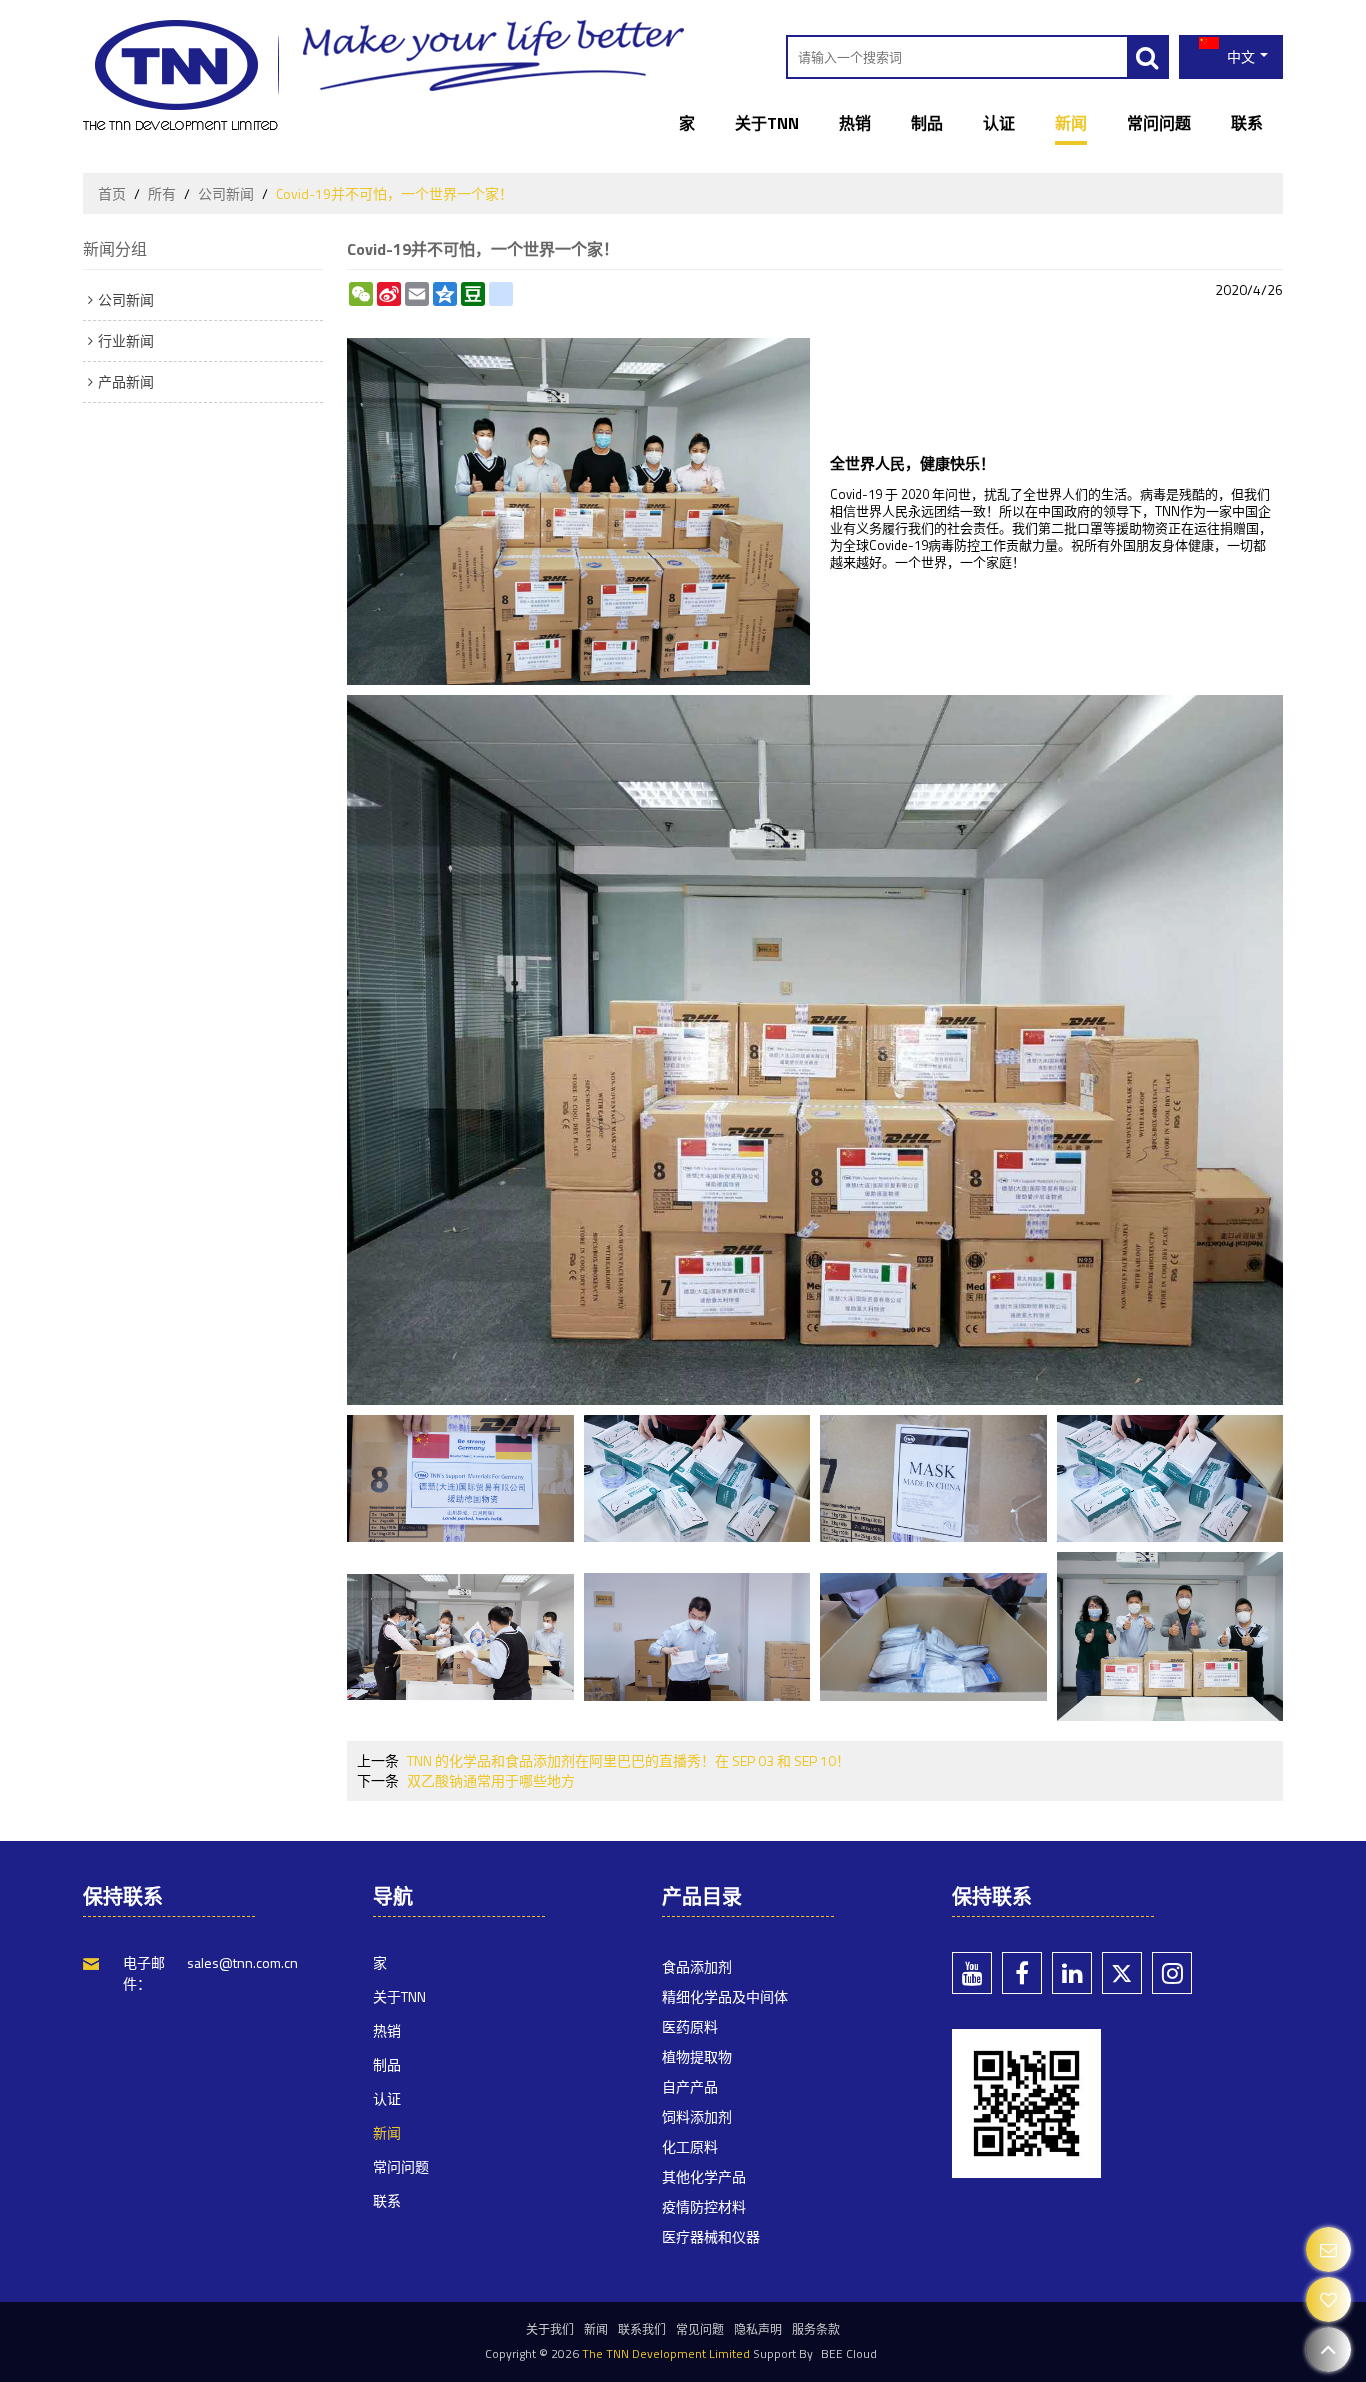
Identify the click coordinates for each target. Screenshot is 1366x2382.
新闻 (1071, 123)
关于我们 (550, 2329)
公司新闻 (226, 194)
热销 (855, 123)
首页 (112, 194)
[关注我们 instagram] (1172, 1973)
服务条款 (816, 2329)
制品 (927, 123)
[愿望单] (1328, 2299)
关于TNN (767, 123)
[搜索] (1147, 57)
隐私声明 (758, 2329)
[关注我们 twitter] (1122, 1973)
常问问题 (1159, 123)
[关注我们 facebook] (1022, 1973)
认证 (999, 123)
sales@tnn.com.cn (242, 1962)
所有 (162, 194)
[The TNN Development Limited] (180, 75)
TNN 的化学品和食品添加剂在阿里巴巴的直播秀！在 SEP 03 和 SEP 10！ (628, 1761)
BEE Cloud (849, 2353)
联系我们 (642, 2329)
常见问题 (700, 2329)
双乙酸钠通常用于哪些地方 (491, 1781)
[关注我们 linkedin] (1072, 1973)
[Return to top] (1328, 2349)
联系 (1247, 123)
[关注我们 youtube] (972, 1973)
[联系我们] (1328, 2249)
